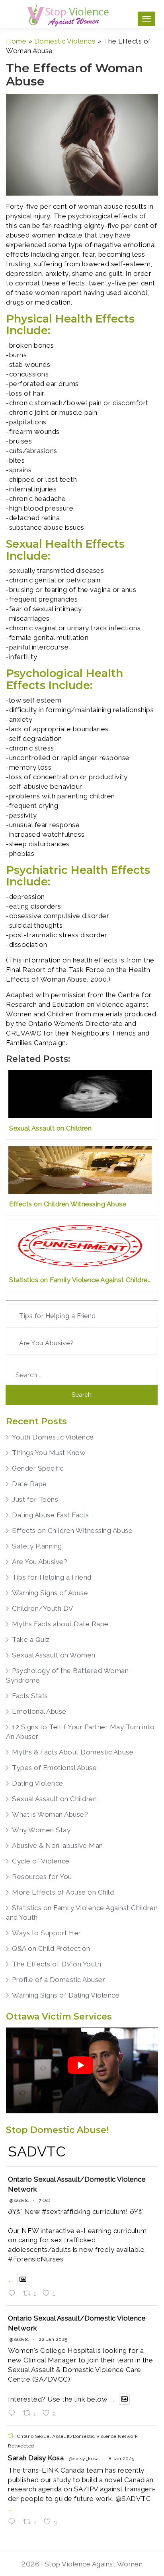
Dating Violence (38, 1783)
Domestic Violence (65, 41)
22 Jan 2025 (53, 2339)
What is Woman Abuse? (50, 1814)
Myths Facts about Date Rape (60, 1624)
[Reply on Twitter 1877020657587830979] (14, 2522)
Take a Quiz (31, 1639)
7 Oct (45, 2200)
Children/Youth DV (43, 1608)
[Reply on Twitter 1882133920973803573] (14, 2414)
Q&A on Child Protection (51, 1948)
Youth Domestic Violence (53, 1437)
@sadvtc (19, 2200)
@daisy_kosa (84, 2459)
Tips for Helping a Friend (58, 1316)
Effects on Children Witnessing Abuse (72, 1531)
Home (16, 41)
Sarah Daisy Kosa (36, 2458)
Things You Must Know (49, 1453)
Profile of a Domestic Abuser (59, 1980)
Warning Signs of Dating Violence (66, 1995)
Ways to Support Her (47, 1933)
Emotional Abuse (39, 1711)
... (11, 2279)
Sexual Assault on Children (54, 1799)
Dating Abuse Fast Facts (51, 1515)
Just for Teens (35, 1499)
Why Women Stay (41, 1830)
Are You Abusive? (46, 1343)
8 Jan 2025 (122, 2459)
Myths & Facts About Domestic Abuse (73, 1752)
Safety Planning (37, 1546)
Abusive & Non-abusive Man (58, 1845)
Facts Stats (30, 1696)
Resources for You (42, 1877)
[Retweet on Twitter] (11, 2436)
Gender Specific (38, 1468)
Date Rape (29, 1484)
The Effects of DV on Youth (57, 1964)
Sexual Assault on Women (54, 1655)
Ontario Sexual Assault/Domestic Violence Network (77, 2184)
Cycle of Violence (41, 1861)
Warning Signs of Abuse (50, 1593)
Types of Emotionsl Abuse (54, 1768)
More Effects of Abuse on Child (63, 1892)
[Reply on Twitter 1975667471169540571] (14, 2294)
